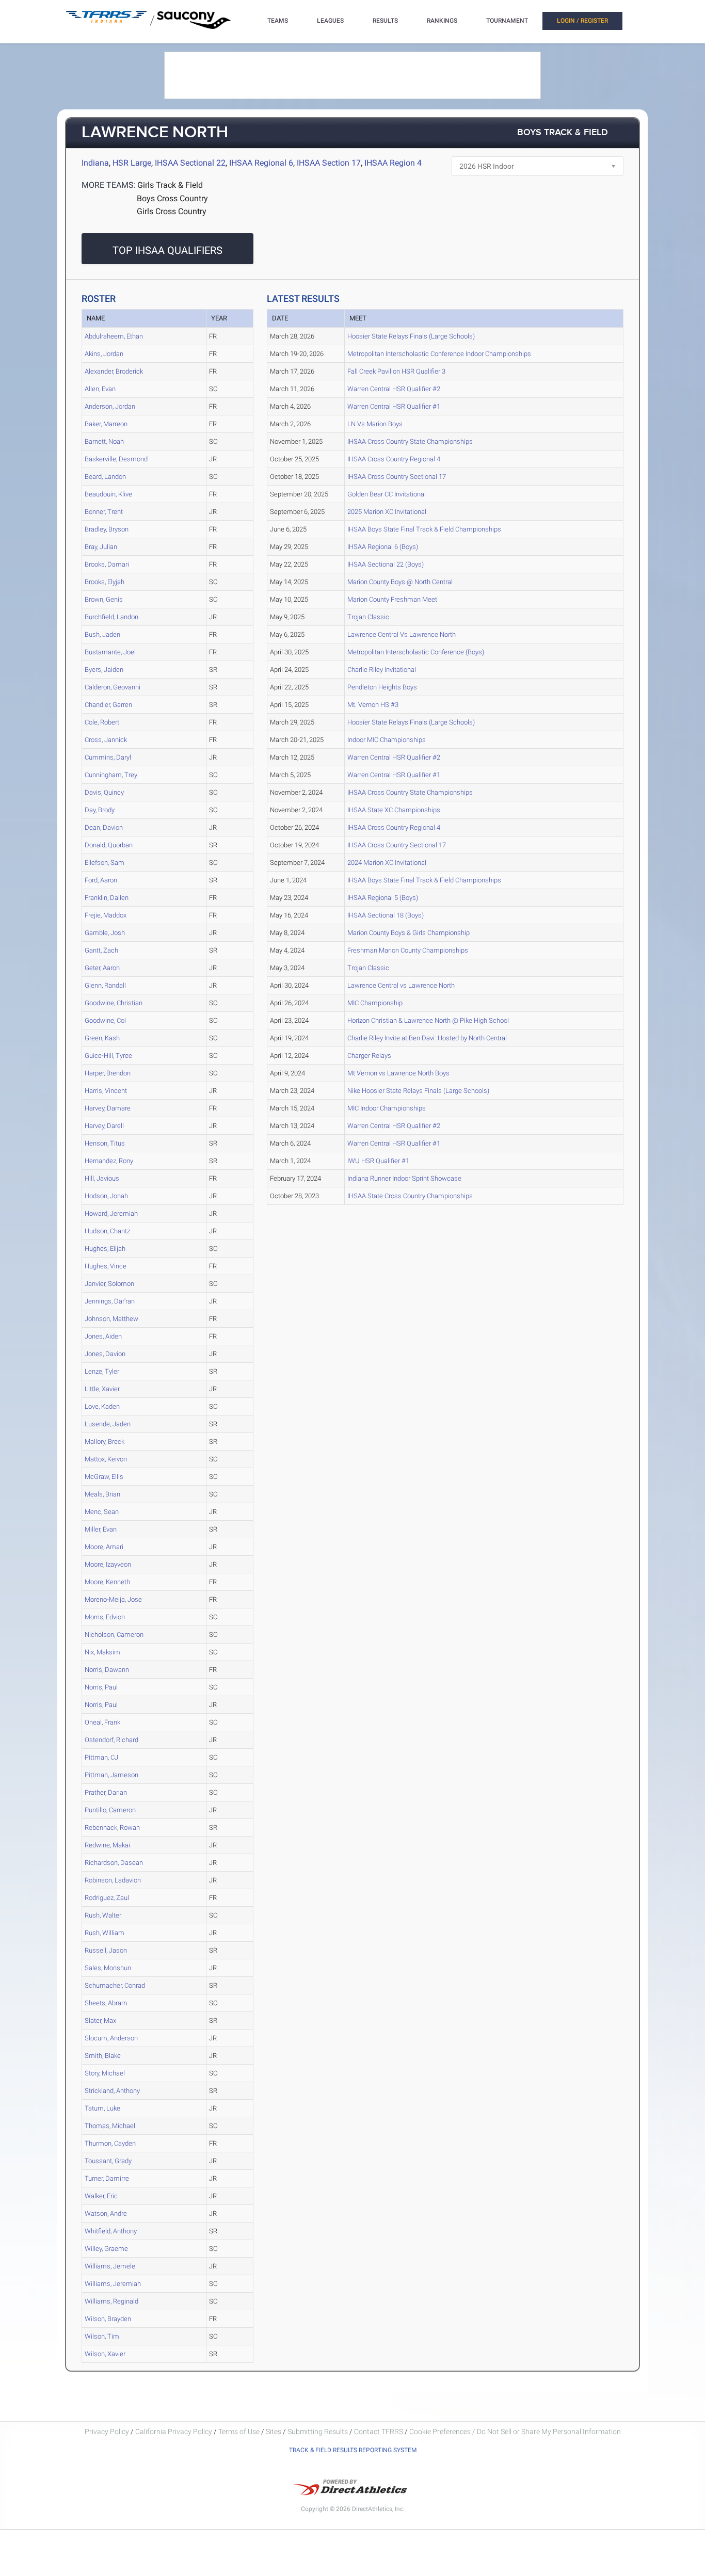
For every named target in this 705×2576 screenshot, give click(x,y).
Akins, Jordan (104, 354)
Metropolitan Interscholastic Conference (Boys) (416, 652)
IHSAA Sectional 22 (190, 163)
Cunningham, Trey (111, 775)
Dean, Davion (104, 827)
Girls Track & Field (170, 185)
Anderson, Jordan (110, 406)
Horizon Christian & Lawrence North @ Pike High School (428, 1020)
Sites (274, 2432)
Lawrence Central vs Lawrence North (401, 985)
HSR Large (132, 163)
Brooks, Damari (107, 564)
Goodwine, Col (105, 1020)
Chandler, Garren (108, 705)
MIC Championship (375, 1003)
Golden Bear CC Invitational (387, 494)
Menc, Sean (102, 1512)
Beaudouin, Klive (108, 494)
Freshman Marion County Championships (408, 950)
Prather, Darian (106, 1792)
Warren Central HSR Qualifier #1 (394, 406)
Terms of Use (239, 2432)
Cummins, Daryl (108, 757)
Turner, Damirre (107, 2178)
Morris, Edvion (105, 1617)
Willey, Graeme (106, 2249)
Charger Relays (369, 1056)
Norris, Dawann (107, 1670)
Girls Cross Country (172, 211)
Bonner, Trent (104, 512)
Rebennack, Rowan (112, 1828)
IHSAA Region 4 (393, 163)
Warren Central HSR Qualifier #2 (394, 389)
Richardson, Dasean (114, 1863)
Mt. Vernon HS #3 (373, 705)
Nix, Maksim (102, 1652)
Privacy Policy (107, 2432)
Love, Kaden (102, 1406)
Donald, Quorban (109, 845)
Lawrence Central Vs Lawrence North (402, 634)
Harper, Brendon (108, 1073)
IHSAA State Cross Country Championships (410, 1196)
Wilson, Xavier (105, 2354)
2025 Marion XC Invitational (387, 512)
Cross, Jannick (106, 740)
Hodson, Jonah (106, 1196)
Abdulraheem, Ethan (114, 336)
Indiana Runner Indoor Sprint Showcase (404, 1178)
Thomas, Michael (110, 2126)
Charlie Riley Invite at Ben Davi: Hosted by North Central (427, 1038)
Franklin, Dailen (107, 898)
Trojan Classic (368, 617)
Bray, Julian (101, 547)
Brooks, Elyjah (105, 582)
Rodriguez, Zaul (107, 1898)
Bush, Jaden (102, 634)
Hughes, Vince (106, 1266)
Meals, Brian (102, 1494)
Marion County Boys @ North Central (400, 582)
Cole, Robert (102, 722)
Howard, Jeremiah (111, 1213)
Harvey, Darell (104, 1126)
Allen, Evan (100, 389)
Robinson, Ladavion (113, 1880)
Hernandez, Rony (109, 1161)
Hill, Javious (102, 1178)
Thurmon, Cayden (110, 2143)
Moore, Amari (104, 1547)
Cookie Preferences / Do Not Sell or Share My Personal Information (515, 2432)
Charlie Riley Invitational (382, 670)
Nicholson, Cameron (114, 1635)
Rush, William (105, 1933)
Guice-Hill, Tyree (108, 1056)
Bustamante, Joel (110, 652)
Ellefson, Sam (105, 863)
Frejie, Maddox (106, 915)
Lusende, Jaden (108, 1424)
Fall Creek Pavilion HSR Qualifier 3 (396, 371)
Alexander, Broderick (114, 371)
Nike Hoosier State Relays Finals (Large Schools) (418, 1091)
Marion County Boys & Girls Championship (408, 933)
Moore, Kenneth (107, 1582)
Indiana (95, 163)
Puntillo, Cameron (110, 1810)
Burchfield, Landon (111, 617)
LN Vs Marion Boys (375, 424)
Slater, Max (100, 2020)
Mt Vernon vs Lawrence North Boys (398, 1073)
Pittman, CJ (101, 1757)
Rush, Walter (103, 1915)
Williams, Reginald (111, 2301)
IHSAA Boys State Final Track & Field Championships (424, 529)
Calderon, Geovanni (113, 687)
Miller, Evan (101, 1529)
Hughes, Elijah (105, 1249)
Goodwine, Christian (114, 1003)
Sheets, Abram (106, 2003)
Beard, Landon (105, 477)
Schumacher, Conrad (115, 1985)
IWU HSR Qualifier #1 (378, 1161)
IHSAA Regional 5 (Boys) (383, 898)
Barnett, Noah (104, 441)
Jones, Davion (105, 1354)
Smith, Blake (103, 2056)
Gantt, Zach (101, 950)
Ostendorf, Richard (111, 1740)
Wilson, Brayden (108, 2319)
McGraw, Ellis (104, 1477)
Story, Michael (105, 2073)
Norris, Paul (101, 1687)
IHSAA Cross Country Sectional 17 (397, 477)
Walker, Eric (101, 2196)
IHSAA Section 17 (329, 163)
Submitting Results (318, 2432)
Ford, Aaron (101, 880)
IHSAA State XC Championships (394, 810)
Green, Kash (102, 1038)
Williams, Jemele (110, 2266)
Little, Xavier (102, 1389)
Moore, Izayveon (108, 1564)
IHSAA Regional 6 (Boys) (383, 547)
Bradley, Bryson (107, 529)
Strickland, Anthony (112, 2091)
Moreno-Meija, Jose (113, 1599)
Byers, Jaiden (104, 670)
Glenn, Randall (105, 985)
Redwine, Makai (107, 1845)
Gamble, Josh (105, 933)
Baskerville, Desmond (116, 459)
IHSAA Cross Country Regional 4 (394, 459)
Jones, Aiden (103, 1336)
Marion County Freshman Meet (392, 599)
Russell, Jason (106, 1950)
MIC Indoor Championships (387, 1108)
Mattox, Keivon (106, 1459)
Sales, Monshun (108, 1968)
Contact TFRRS (379, 2432)
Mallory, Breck (105, 1442)
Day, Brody (100, 810)
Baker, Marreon (106, 424)
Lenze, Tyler (102, 1371)
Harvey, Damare (108, 1108)
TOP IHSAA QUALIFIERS (167, 250)
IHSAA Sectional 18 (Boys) (386, 915)
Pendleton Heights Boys (382, 687)
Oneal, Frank (102, 1722)
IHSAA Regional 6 (261, 163)
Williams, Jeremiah (113, 2284)
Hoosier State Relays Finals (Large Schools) (411, 336)
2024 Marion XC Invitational (387, 863)
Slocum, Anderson (111, 2038)
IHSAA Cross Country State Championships (410, 441)
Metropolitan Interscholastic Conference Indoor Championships (439, 354)
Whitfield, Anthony (111, 2231)
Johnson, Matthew (111, 1319)
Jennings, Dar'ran (110, 1301)
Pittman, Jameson (111, 1775)
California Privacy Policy (174, 2432)
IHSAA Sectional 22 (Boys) (386, 564)
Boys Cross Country (172, 198)
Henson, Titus (105, 1143)
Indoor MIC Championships (387, 740)
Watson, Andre (106, 2213)
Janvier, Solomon (109, 1284)
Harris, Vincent (106, 1091)
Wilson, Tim (102, 2336)
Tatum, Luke (102, 2108)
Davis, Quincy (104, 792)
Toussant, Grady (108, 2161)
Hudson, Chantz (107, 1231)
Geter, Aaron (102, 968)
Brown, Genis (104, 599)
